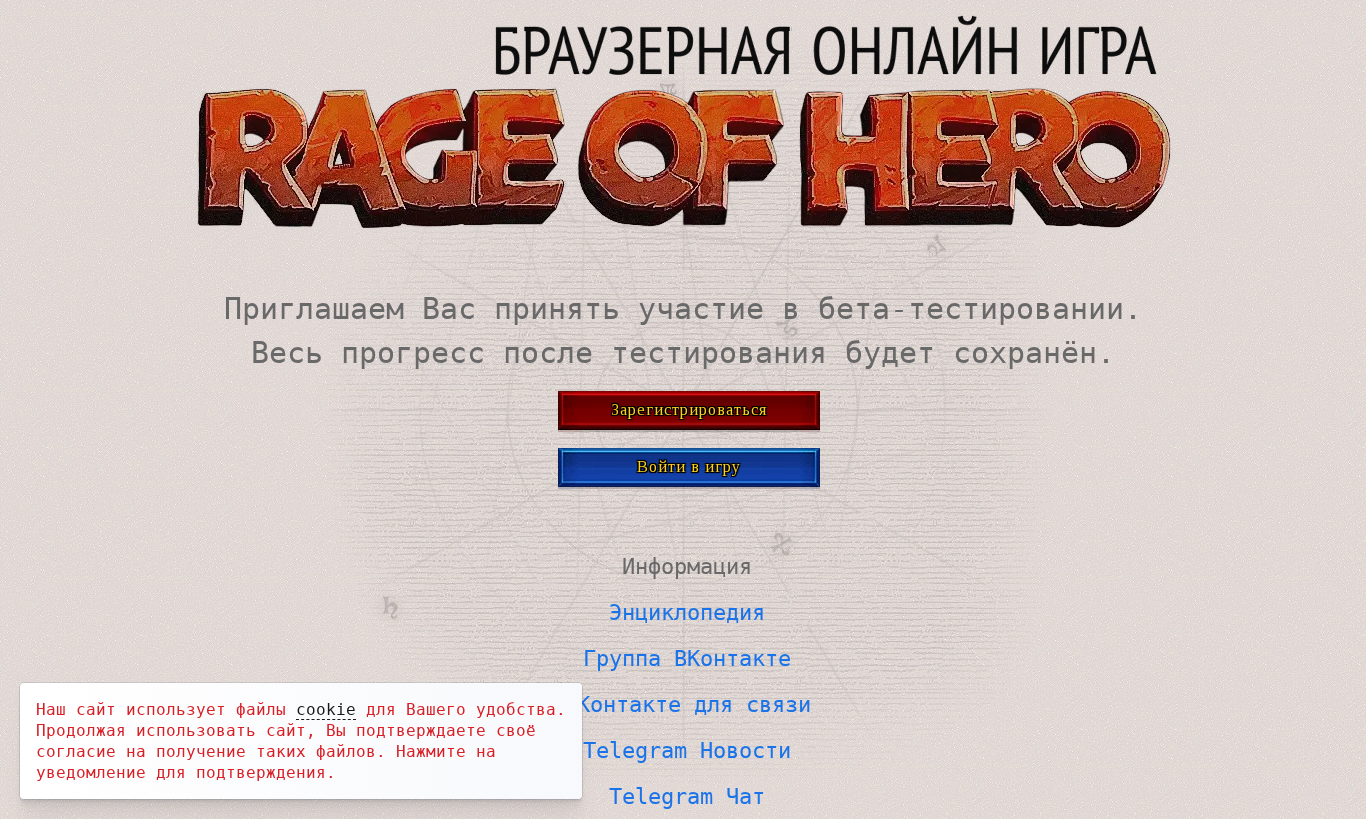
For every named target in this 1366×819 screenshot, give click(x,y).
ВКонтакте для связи (687, 704)
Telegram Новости (687, 750)
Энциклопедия (687, 612)
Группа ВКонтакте (687, 658)
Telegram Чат (687, 796)
